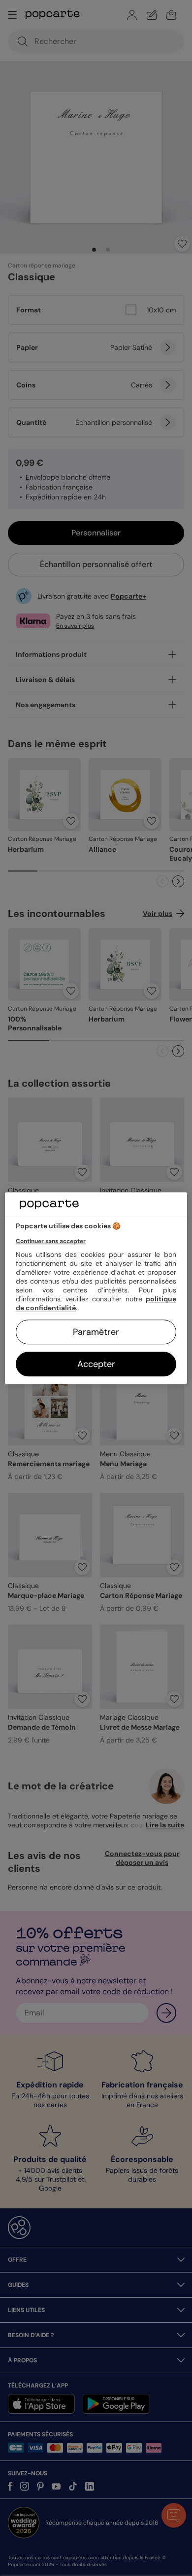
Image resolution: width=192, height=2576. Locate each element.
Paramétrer (96, 1332)
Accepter (96, 1364)
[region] (96, 1288)
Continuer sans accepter (51, 1241)
